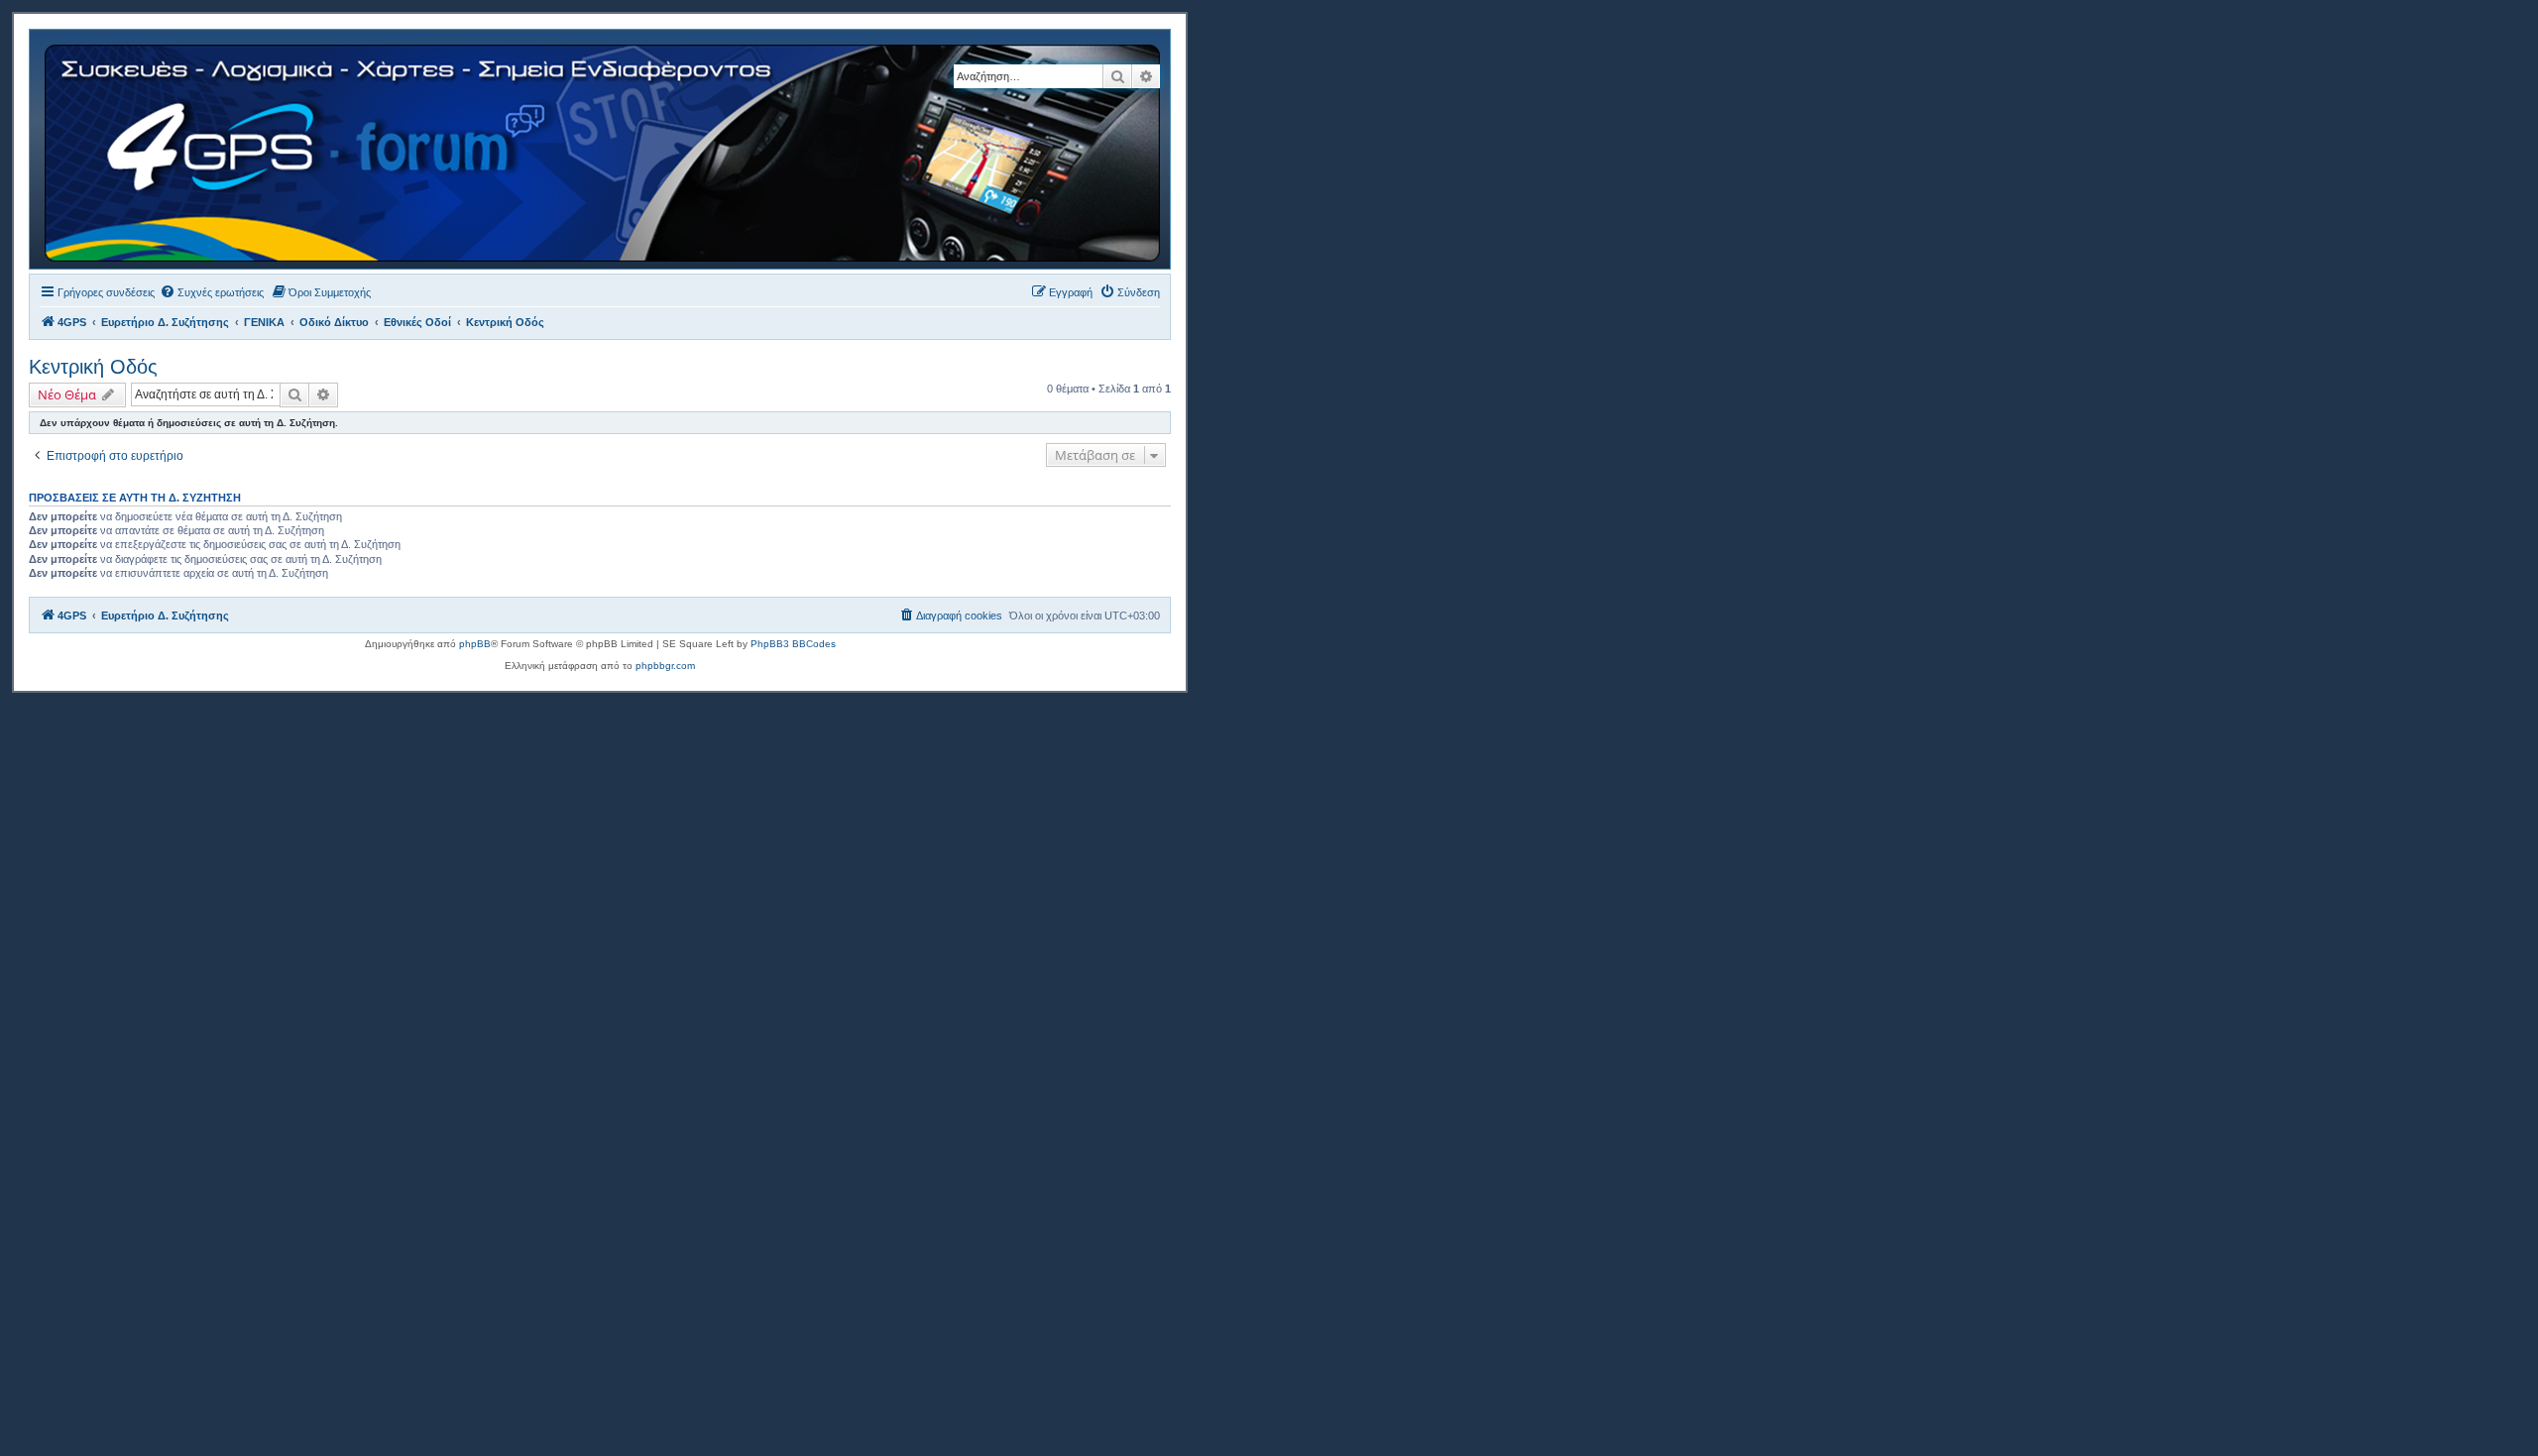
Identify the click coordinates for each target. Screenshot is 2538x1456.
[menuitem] (212, 292)
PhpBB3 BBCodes (793, 644)
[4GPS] (604, 149)
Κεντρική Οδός (93, 367)
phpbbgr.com (665, 666)
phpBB (475, 644)
